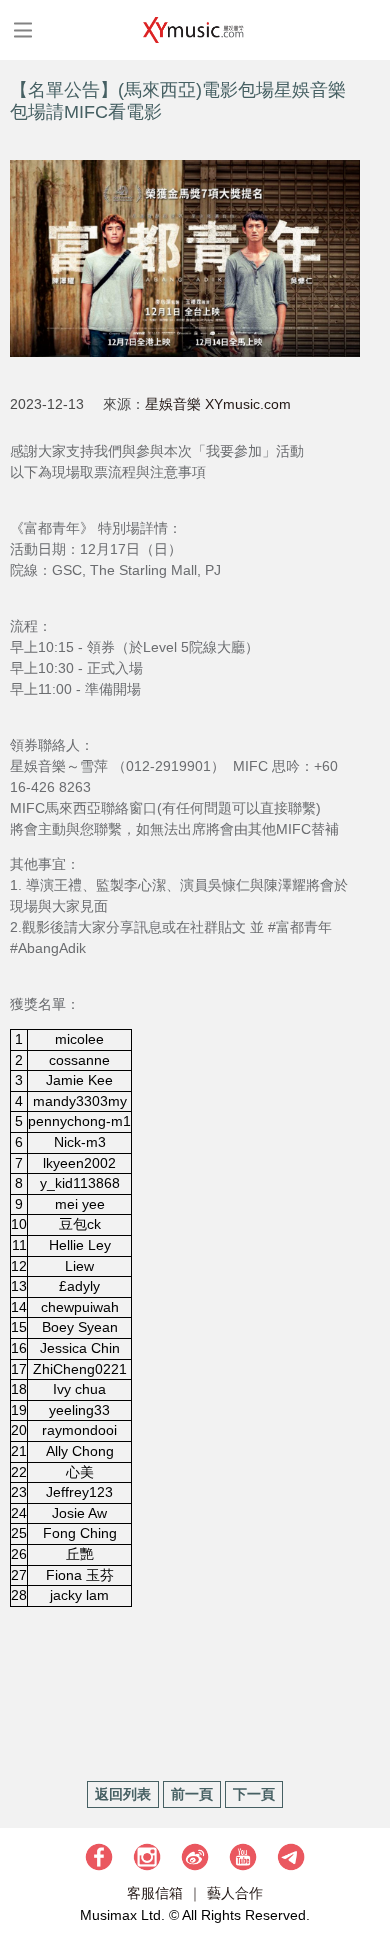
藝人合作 (235, 1893)
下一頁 (254, 1794)
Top (365, 1866)
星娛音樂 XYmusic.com (218, 404)
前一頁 (192, 1794)
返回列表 (123, 1794)
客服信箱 (155, 1893)
